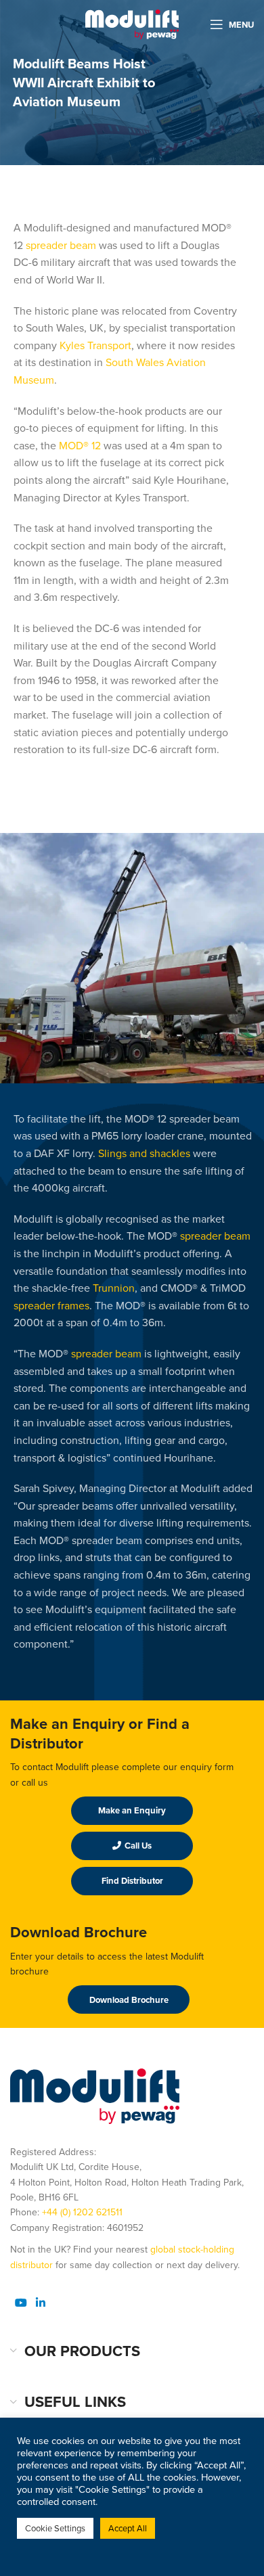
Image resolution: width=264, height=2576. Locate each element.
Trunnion (114, 1288)
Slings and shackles (144, 1153)
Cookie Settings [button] (55, 2528)
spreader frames (51, 1305)
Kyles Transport (95, 345)
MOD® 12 (80, 445)
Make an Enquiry (132, 1810)
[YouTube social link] (21, 2302)
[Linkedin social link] (40, 2302)
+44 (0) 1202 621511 (82, 2212)
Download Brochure (129, 2000)
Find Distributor (132, 1881)
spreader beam (61, 245)
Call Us (138, 1846)
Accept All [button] (128, 2528)
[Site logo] (132, 23)
